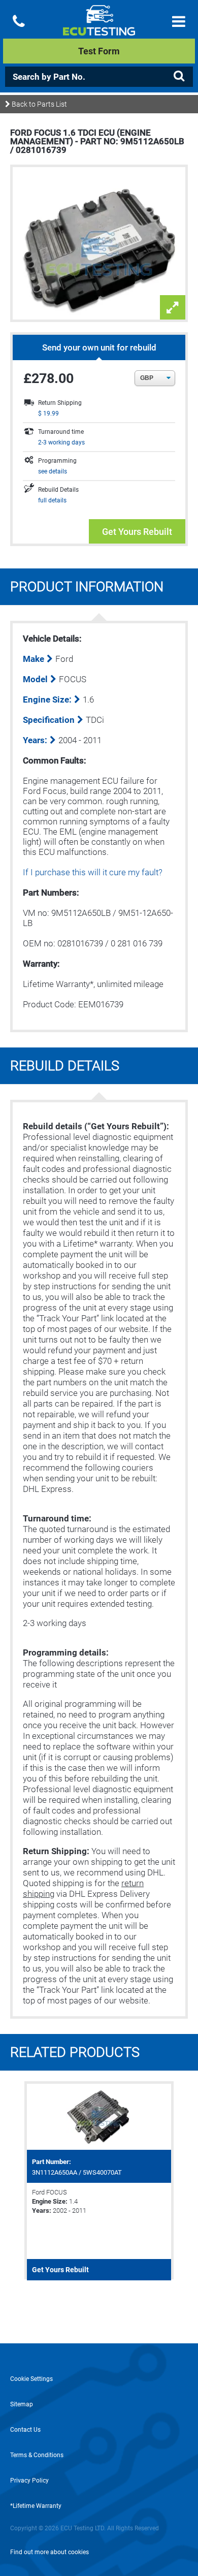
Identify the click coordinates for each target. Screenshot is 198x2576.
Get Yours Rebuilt (137, 532)
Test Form (99, 51)
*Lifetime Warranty (36, 2506)
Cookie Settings (31, 2379)
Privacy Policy (29, 2480)
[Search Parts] (179, 76)
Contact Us (25, 2430)
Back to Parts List (39, 104)
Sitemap (22, 2404)
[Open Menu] (179, 22)
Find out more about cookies (49, 2552)
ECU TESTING (99, 28)
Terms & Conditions (37, 2455)
